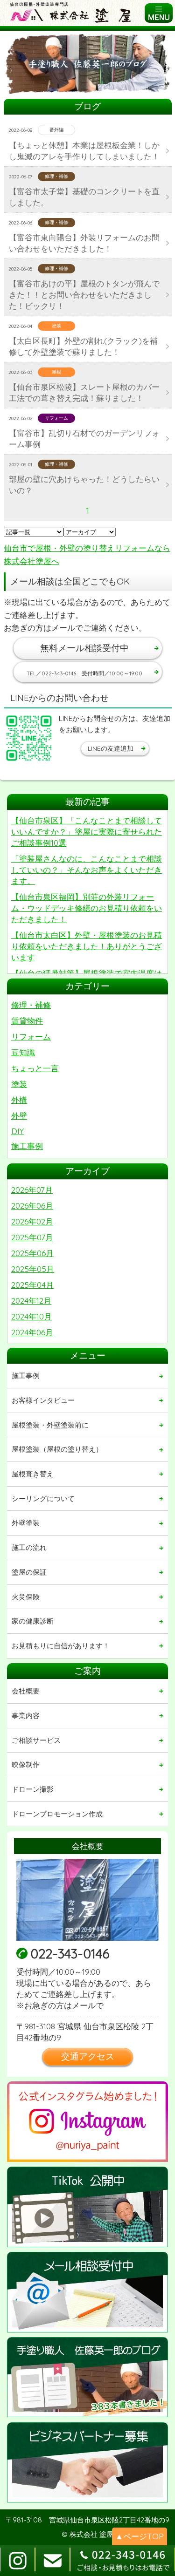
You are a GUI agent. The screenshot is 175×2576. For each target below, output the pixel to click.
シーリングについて (43, 1499)
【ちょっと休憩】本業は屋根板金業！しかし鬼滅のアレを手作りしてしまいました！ (84, 151)
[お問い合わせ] (87, 2292)
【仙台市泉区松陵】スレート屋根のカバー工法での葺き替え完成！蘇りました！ (84, 392)
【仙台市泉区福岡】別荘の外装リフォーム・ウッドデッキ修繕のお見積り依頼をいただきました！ (87, 908)
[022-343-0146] (122, 2561)
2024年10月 (31, 1316)
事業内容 (26, 1716)
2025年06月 (32, 1253)
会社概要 (26, 1691)
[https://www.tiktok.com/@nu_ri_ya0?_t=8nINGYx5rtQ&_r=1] (87, 2207)
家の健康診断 (33, 1621)
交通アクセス (88, 2056)
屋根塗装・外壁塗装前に (50, 1425)
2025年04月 (32, 1285)
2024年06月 (32, 1332)
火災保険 (26, 1597)
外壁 (19, 1116)
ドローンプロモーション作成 (57, 1814)
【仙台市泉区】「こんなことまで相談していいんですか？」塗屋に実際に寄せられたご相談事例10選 (87, 832)
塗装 (19, 1084)
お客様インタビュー (43, 1400)
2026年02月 (32, 1221)
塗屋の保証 (29, 1572)
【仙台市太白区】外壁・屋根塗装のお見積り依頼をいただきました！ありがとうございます (87, 946)
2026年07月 (32, 1190)
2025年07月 (32, 1237)
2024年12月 (31, 1301)
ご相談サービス (36, 1740)
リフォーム (31, 1037)
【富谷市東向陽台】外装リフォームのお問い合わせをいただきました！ (84, 243)
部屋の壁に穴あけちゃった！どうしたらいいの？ (84, 485)
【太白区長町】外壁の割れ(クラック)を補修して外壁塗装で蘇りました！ (83, 346)
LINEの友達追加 (111, 748)
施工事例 (27, 1146)
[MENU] (159, 13)
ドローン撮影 (33, 1789)
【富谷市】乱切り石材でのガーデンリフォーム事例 (84, 438)
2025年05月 (33, 1269)
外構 (19, 1100)
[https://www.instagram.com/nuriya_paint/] (87, 2122)
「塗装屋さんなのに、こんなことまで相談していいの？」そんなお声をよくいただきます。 (87, 870)
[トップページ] (73, 13)
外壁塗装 (26, 1523)
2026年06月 (32, 1206)
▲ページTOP (140, 2536)
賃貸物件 (27, 1021)
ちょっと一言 (35, 1068)
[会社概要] (87, 1900)
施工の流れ (29, 1547)
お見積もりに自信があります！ (61, 1646)
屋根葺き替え (33, 1474)
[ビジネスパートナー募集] (87, 2463)
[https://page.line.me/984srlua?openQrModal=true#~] (29, 738)
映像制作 (26, 1764)
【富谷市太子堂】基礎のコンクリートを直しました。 (84, 197)
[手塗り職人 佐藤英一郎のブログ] (87, 2377)
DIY (17, 1131)
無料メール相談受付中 (84, 648)
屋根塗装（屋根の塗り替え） (57, 1449)
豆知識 (23, 1052)
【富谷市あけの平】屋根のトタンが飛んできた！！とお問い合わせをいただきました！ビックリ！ (84, 295)
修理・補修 (31, 1005)
